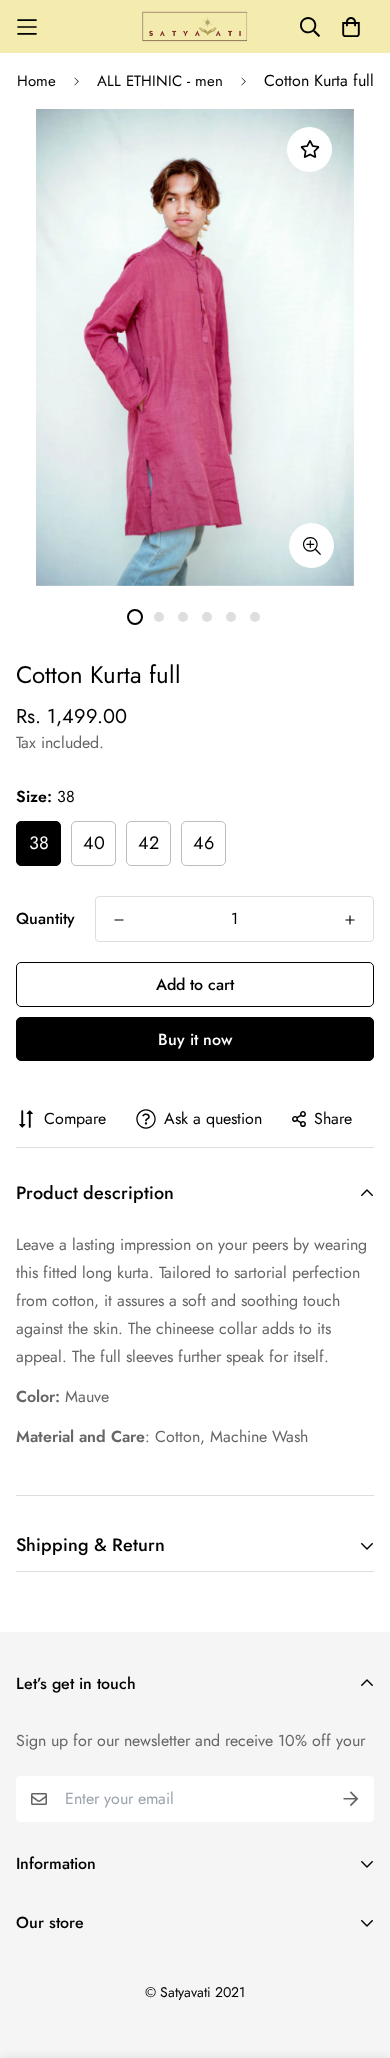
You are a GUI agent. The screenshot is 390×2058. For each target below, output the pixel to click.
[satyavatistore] (195, 26)
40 (94, 843)
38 (39, 843)
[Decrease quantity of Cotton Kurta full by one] (119, 920)
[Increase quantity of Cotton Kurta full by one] (350, 920)
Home (36, 81)
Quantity (45, 918)
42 (148, 843)
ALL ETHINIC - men (160, 81)
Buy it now (195, 1039)
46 (203, 843)
